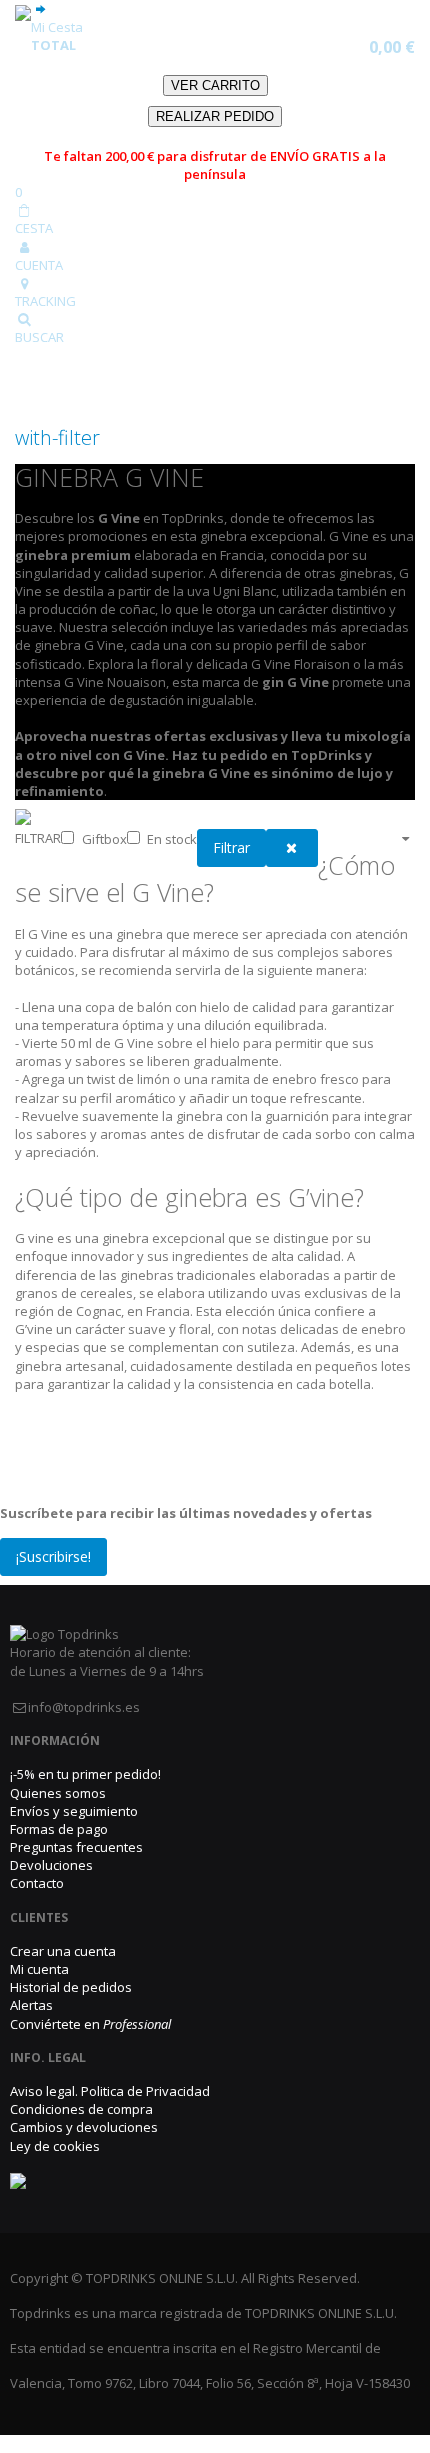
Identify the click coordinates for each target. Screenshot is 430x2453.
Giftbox (104, 839)
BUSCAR (39, 337)
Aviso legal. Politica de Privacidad (110, 2091)
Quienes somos (58, 1793)
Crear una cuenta (63, 1951)
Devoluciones (51, 1865)
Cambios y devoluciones (84, 2127)
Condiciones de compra (81, 2109)
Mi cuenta (39, 1969)
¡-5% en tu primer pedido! (85, 1774)
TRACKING (45, 301)
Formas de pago (59, 1829)
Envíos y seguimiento (74, 1811)
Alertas (31, 2005)
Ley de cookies (55, 2146)
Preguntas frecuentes (76, 1847)
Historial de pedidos (71, 1987)
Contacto (37, 1883)
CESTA (34, 228)
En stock (172, 839)
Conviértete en (90, 2024)
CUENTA (39, 265)
